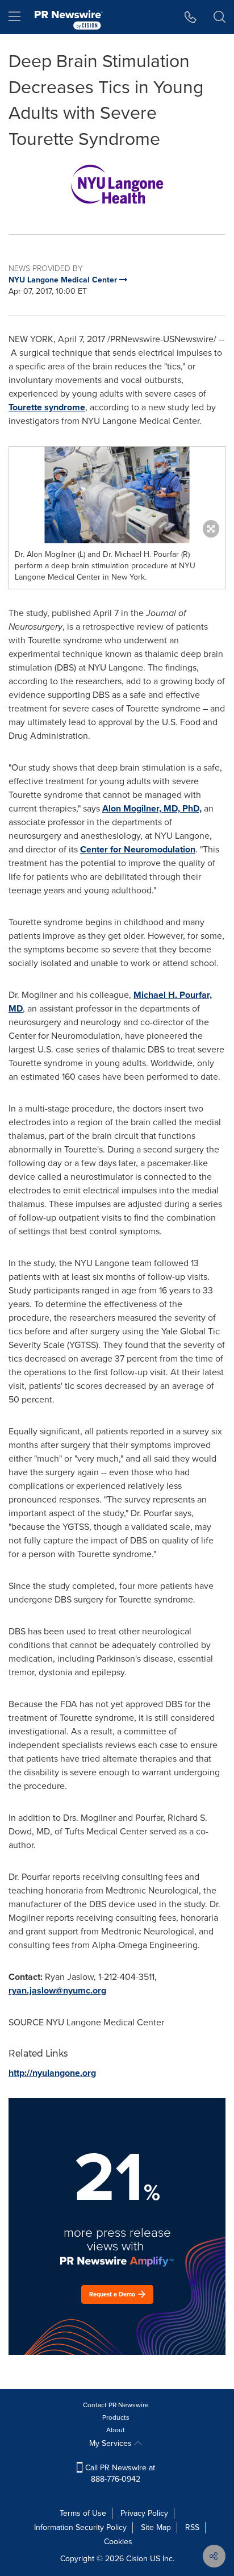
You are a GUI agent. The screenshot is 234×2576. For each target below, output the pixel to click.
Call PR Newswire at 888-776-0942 (119, 2473)
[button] (117, 185)
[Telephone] (191, 17)
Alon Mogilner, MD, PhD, (152, 808)
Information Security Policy (80, 2527)
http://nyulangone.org (52, 2073)
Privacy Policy (144, 2513)
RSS (192, 2527)
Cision (137, 2559)
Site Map (156, 2527)
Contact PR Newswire (116, 2405)
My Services (112, 2443)
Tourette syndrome (47, 407)
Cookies (118, 2542)
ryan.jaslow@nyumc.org (57, 1990)
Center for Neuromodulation (138, 849)
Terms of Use (83, 2513)
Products (116, 2417)
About (116, 2430)
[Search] (220, 17)
